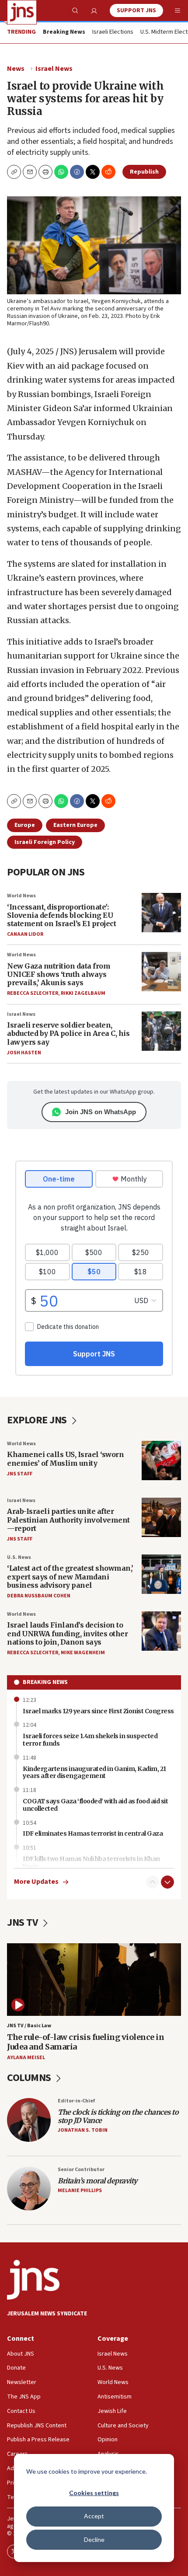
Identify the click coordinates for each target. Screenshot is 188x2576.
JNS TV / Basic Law (29, 2026)
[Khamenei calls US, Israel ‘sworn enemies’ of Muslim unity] (161, 1461)
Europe (25, 825)
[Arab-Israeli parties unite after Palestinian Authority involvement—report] (161, 1517)
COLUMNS (30, 2078)
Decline (94, 2539)
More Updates (36, 1882)
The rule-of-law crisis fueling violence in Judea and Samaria (85, 2042)
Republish (144, 172)
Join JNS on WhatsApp (101, 1112)
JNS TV (23, 1922)
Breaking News (45, 1682)
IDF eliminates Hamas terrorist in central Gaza (93, 1834)
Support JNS (136, 10)
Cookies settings (94, 2493)
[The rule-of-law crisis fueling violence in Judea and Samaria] (94, 1980)
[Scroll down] (167, 1882)
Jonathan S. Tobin (83, 2130)
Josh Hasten (24, 1053)
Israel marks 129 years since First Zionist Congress (98, 1711)
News (16, 69)
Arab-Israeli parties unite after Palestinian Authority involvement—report (68, 1520)
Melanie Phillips (80, 2191)
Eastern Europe (75, 825)
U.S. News (19, 1557)
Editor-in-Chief (76, 2101)
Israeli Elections (113, 32)
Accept (94, 2516)
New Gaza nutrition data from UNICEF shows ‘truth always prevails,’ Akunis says (59, 974)
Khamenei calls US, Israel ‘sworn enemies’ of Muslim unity (65, 1459)
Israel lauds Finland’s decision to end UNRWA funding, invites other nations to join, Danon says (67, 1633)
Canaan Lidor (25, 934)
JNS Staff (20, 1474)
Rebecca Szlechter (33, 993)
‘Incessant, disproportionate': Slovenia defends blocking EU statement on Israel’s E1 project (61, 915)
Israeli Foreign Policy (45, 842)
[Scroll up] (153, 1882)
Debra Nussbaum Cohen (39, 1596)
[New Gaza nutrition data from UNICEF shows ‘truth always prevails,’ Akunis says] (161, 972)
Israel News (54, 69)
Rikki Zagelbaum (83, 993)
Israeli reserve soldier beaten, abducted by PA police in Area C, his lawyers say (68, 1033)
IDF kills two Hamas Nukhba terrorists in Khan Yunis (91, 1863)
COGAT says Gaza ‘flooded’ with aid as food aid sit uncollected (95, 1805)
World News (21, 896)
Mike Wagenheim (83, 1653)
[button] (45, 172)
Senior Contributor (81, 2170)
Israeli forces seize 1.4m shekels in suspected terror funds (90, 1740)
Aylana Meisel (26, 2058)
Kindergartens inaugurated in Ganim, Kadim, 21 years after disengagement (94, 1773)
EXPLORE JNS (38, 1420)
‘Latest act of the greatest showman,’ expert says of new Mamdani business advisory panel (70, 1576)
